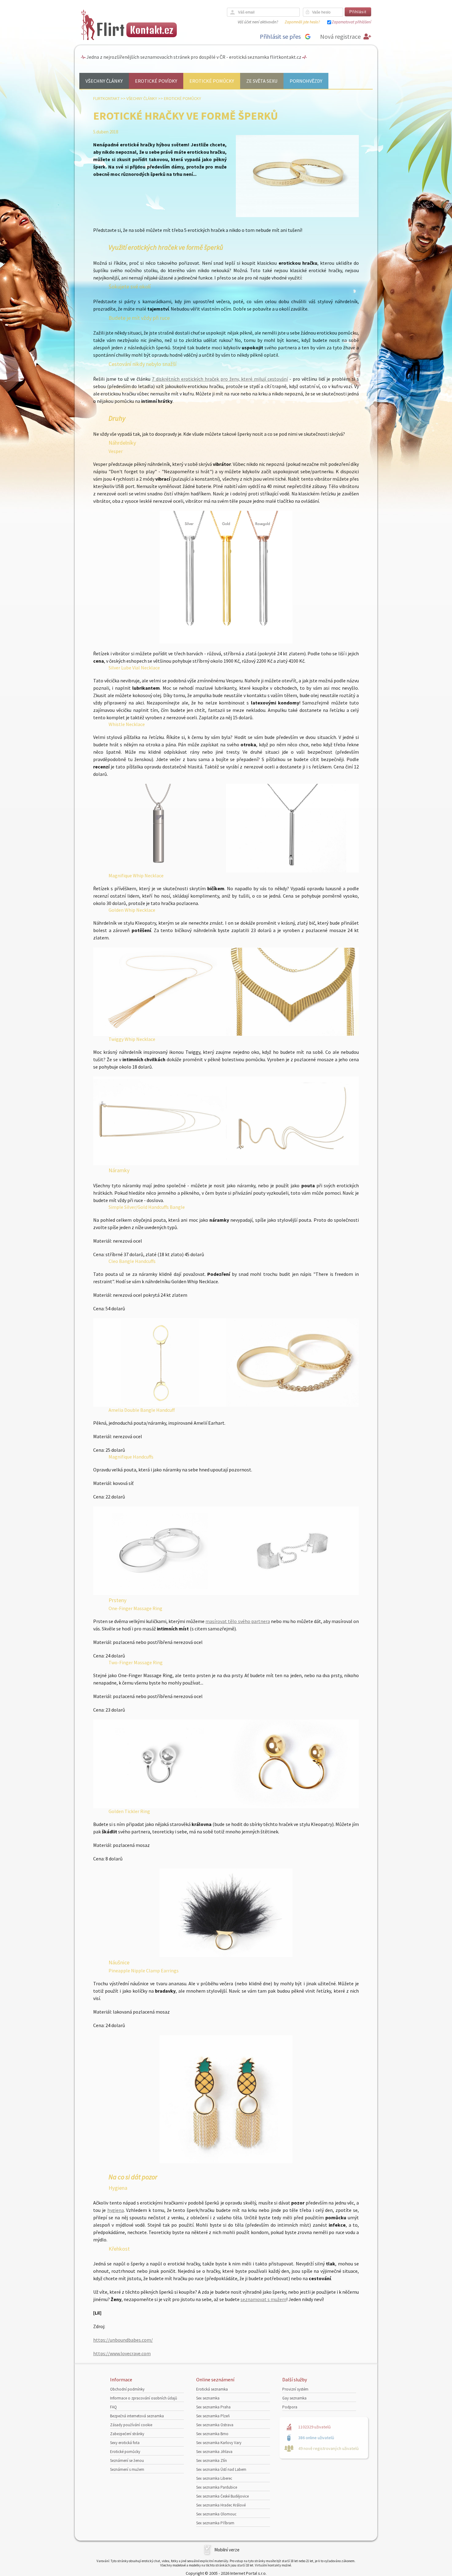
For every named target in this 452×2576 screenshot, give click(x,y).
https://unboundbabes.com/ (123, 2340)
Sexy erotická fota (125, 2443)
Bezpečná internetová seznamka (137, 2416)
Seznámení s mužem (127, 2469)
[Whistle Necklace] (292, 871)
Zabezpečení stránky (127, 2434)
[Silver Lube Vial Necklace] (160, 871)
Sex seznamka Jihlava (214, 2452)
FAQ (113, 2407)
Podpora (290, 2407)
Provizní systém (295, 2389)
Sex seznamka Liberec (214, 2478)
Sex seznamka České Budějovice (222, 2496)
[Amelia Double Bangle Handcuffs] (160, 1593)
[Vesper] (226, 577)
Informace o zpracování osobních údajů (144, 2398)
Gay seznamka (294, 2398)
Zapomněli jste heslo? (302, 22)
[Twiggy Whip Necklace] (160, 1163)
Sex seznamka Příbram (215, 2523)
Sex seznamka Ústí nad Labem (221, 2469)
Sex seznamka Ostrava (215, 2425)
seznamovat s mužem (263, 2299)
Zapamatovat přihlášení (351, 22)
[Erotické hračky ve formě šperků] (297, 216)
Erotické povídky (156, 81)
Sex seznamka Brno (212, 2434)
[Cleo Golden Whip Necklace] (292, 1034)
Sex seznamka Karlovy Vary (219, 2443)
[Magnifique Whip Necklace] (160, 1034)
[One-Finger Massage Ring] (160, 1806)
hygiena (116, 2210)
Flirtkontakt (106, 98)
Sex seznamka (208, 2398)
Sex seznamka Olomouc (216, 2514)
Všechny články (104, 81)
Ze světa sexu (262, 81)
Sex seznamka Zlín (212, 2461)
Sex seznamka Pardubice (217, 2487)
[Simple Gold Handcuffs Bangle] (160, 1405)
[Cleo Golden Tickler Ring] (226, 1913)
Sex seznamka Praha (213, 2407)
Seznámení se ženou (127, 2461)
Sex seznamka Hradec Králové (221, 2505)
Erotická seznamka (212, 2389)
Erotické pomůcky (212, 81)
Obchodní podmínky (127, 2389)
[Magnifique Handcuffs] (292, 1593)
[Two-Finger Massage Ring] (292, 1806)
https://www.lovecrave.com (122, 2353)
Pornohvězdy (306, 81)
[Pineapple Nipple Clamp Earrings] (226, 2099)
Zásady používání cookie (131, 2425)
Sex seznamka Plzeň (213, 2416)
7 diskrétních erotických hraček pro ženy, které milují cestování (220, 379)
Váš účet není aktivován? (258, 22)
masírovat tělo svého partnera (238, 1621)
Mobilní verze (227, 2550)
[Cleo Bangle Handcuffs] (292, 1405)
